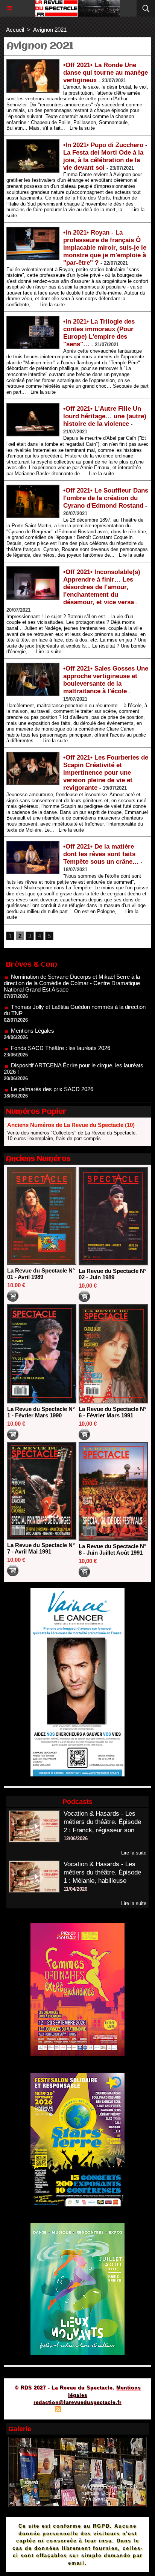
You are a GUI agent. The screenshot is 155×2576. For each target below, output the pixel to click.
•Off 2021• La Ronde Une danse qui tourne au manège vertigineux (106, 73)
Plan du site (36, 2410)
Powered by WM (114, 2410)
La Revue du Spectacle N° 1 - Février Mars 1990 (41, 1412)
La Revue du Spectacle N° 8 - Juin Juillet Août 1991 (112, 1549)
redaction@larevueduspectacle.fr (77, 2402)
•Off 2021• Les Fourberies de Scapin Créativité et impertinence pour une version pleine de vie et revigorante (106, 773)
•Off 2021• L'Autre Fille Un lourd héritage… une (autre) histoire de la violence (105, 416)
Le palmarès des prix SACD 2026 (52, 1066)
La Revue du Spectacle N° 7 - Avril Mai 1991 (41, 1548)
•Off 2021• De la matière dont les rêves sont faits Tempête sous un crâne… (101, 854)
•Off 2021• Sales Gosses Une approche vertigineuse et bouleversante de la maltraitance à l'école (106, 680)
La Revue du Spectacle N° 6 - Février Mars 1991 (112, 1412)
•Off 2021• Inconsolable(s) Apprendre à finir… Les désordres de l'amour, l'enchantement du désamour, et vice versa (102, 587)
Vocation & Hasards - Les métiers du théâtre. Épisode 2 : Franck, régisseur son (102, 1822)
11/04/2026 (75, 1889)
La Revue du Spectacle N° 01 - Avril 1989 (41, 1274)
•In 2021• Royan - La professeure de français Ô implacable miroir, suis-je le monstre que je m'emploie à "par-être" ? (105, 248)
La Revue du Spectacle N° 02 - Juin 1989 (112, 1274)
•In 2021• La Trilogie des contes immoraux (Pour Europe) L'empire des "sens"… (99, 333)
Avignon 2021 (50, 30)
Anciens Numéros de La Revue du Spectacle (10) (71, 1125)
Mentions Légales (33, 1008)
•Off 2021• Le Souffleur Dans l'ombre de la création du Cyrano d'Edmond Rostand (106, 498)
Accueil (15, 30)
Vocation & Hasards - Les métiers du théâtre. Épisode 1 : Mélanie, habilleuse (102, 1872)
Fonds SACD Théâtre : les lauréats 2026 (61, 1025)
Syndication (76, 2410)
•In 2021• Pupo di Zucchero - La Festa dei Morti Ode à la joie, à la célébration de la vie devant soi (105, 156)
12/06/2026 (76, 1838)
